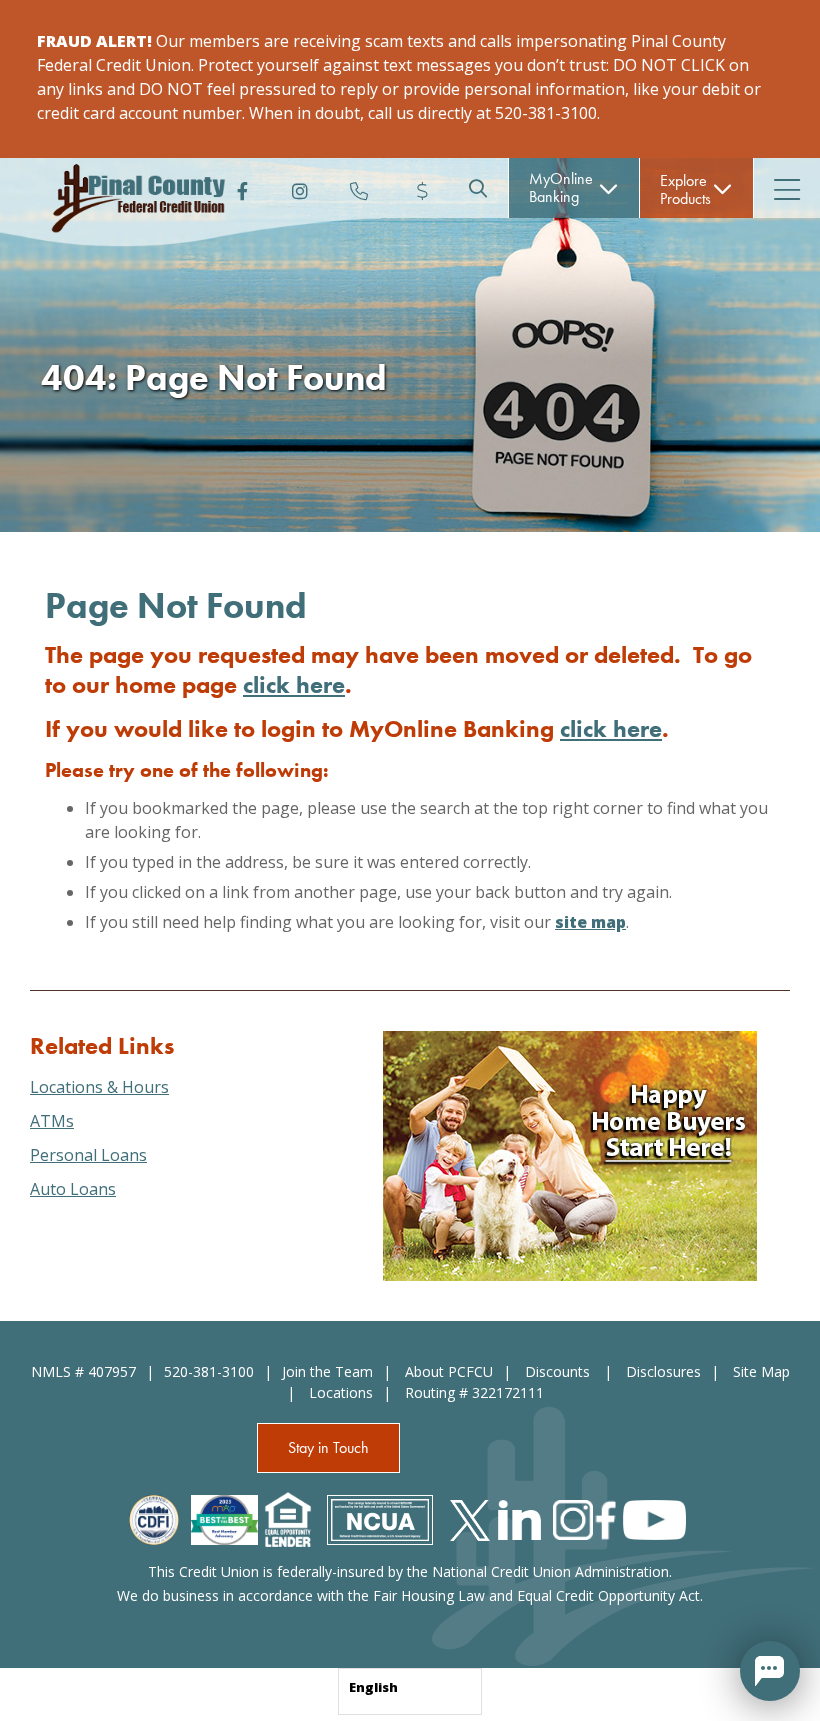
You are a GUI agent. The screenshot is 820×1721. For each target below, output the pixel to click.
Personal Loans (88, 1155)
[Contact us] (358, 188)
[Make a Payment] (418, 188)
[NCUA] (380, 1518)
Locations (341, 1392)
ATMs (52, 1121)
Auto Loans (73, 1189)
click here (294, 684)
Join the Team (327, 1371)
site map (590, 922)
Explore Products (685, 189)
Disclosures (663, 1371)
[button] (770, 1671)
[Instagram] (298, 188)
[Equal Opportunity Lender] (288, 1518)
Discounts (559, 1371)
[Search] (478, 188)
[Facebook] (238, 188)
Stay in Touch (328, 1447)
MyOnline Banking (561, 187)
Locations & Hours (99, 1087)
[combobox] (410, 1691)
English (373, 1687)
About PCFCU (449, 1371)
